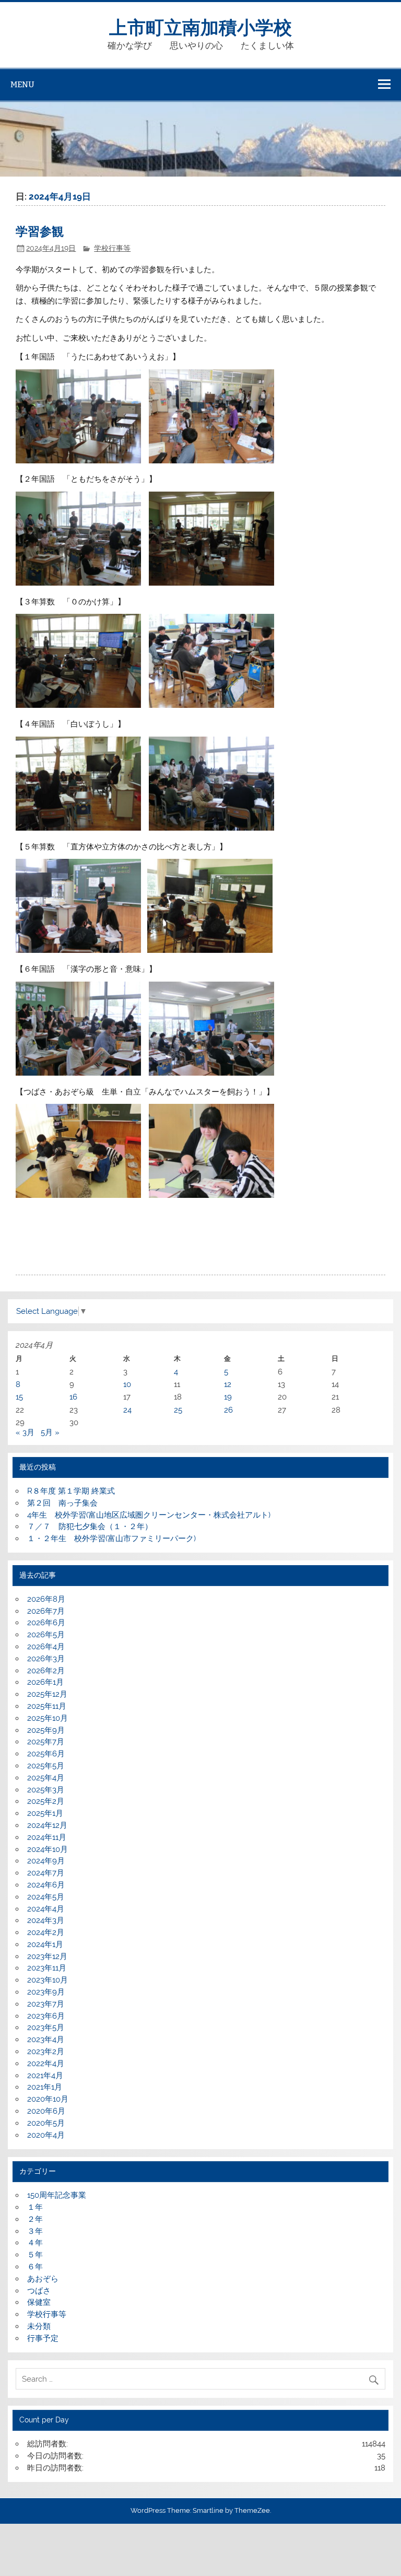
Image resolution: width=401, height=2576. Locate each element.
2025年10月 (48, 1718)
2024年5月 (46, 1897)
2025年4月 (46, 1778)
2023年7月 (46, 2004)
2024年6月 (46, 1885)
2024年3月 (46, 1920)
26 (228, 1410)
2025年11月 (47, 1706)
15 (19, 1397)
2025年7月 (46, 1742)
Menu (22, 84)
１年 (35, 2207)
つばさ (39, 2291)
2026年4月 (46, 1647)
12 (228, 1384)
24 (127, 1410)
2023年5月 (46, 2027)
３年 (35, 2231)
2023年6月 (46, 2016)
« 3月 (25, 1432)
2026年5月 (46, 1635)
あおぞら (43, 2279)
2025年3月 (46, 1790)
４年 (35, 2243)
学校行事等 (112, 248)
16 (73, 1397)
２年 (35, 2219)
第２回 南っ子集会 (62, 1503)
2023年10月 (48, 1980)
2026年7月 (46, 1611)
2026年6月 (46, 1623)
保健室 (39, 2302)
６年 (35, 2267)
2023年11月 (47, 1968)
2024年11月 (47, 1837)
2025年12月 (47, 1694)
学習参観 (40, 231)
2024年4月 (46, 1909)
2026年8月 (46, 1599)
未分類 (39, 2326)
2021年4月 (45, 2076)
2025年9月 (46, 1730)
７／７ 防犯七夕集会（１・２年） (90, 1526)
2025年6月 (46, 1754)
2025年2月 (46, 1801)
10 (127, 1384)
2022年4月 (46, 2064)
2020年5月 (46, 2123)
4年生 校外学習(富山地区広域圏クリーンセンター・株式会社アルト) (149, 1515)
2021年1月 (45, 2087)
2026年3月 (46, 1659)
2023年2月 (46, 2052)
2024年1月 (45, 1944)
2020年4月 (46, 2135)
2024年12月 (47, 1825)
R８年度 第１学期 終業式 (71, 1491)
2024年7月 (46, 1873)
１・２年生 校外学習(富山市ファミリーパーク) (111, 1538)
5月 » (50, 1432)
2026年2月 (46, 1671)
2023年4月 (46, 2039)
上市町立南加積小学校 (200, 26)
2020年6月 (46, 2111)
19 (228, 1397)
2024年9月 (46, 1861)
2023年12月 (47, 1956)
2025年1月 (45, 1813)
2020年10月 (48, 2099)
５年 (35, 2255)
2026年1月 (45, 1682)
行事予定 (43, 2338)
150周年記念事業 (57, 2195)
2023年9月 (46, 1992)
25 (178, 1410)
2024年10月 (48, 1849)
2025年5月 (46, 1766)
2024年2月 (46, 1932)
